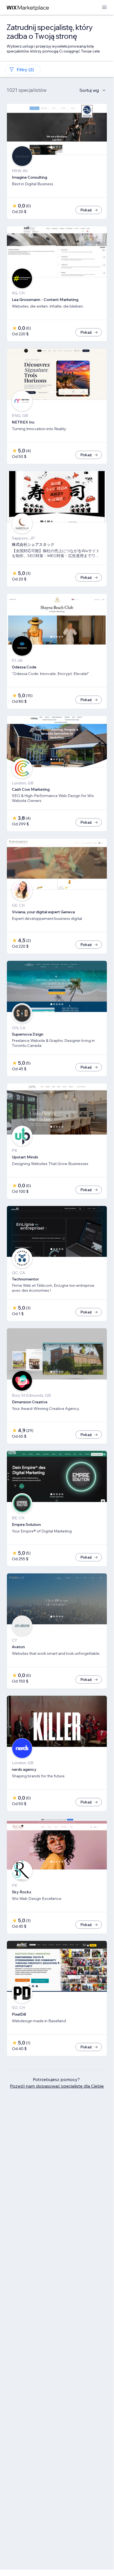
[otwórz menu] (104, 8)
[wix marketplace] (28, 8)
